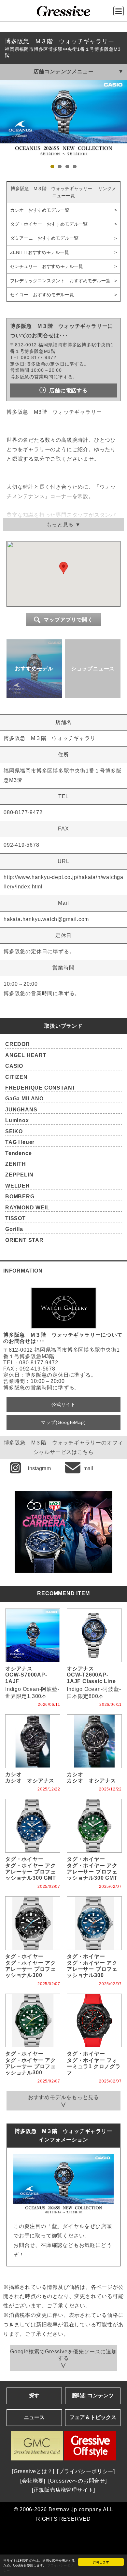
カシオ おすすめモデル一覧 (40, 210)
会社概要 (33, 2481)
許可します (101, 2562)
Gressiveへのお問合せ (78, 2481)
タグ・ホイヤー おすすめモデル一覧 (49, 224)
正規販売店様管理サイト (64, 2490)
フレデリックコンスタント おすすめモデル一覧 (60, 281)
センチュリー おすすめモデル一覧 (47, 266)
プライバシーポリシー (86, 2471)
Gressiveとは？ (33, 2471)
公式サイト (63, 1404)
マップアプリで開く (68, 620)
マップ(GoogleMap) (63, 1422)
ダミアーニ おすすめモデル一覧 (44, 238)
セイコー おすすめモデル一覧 (42, 295)
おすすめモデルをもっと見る (63, 2097)
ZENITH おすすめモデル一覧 (40, 252)
